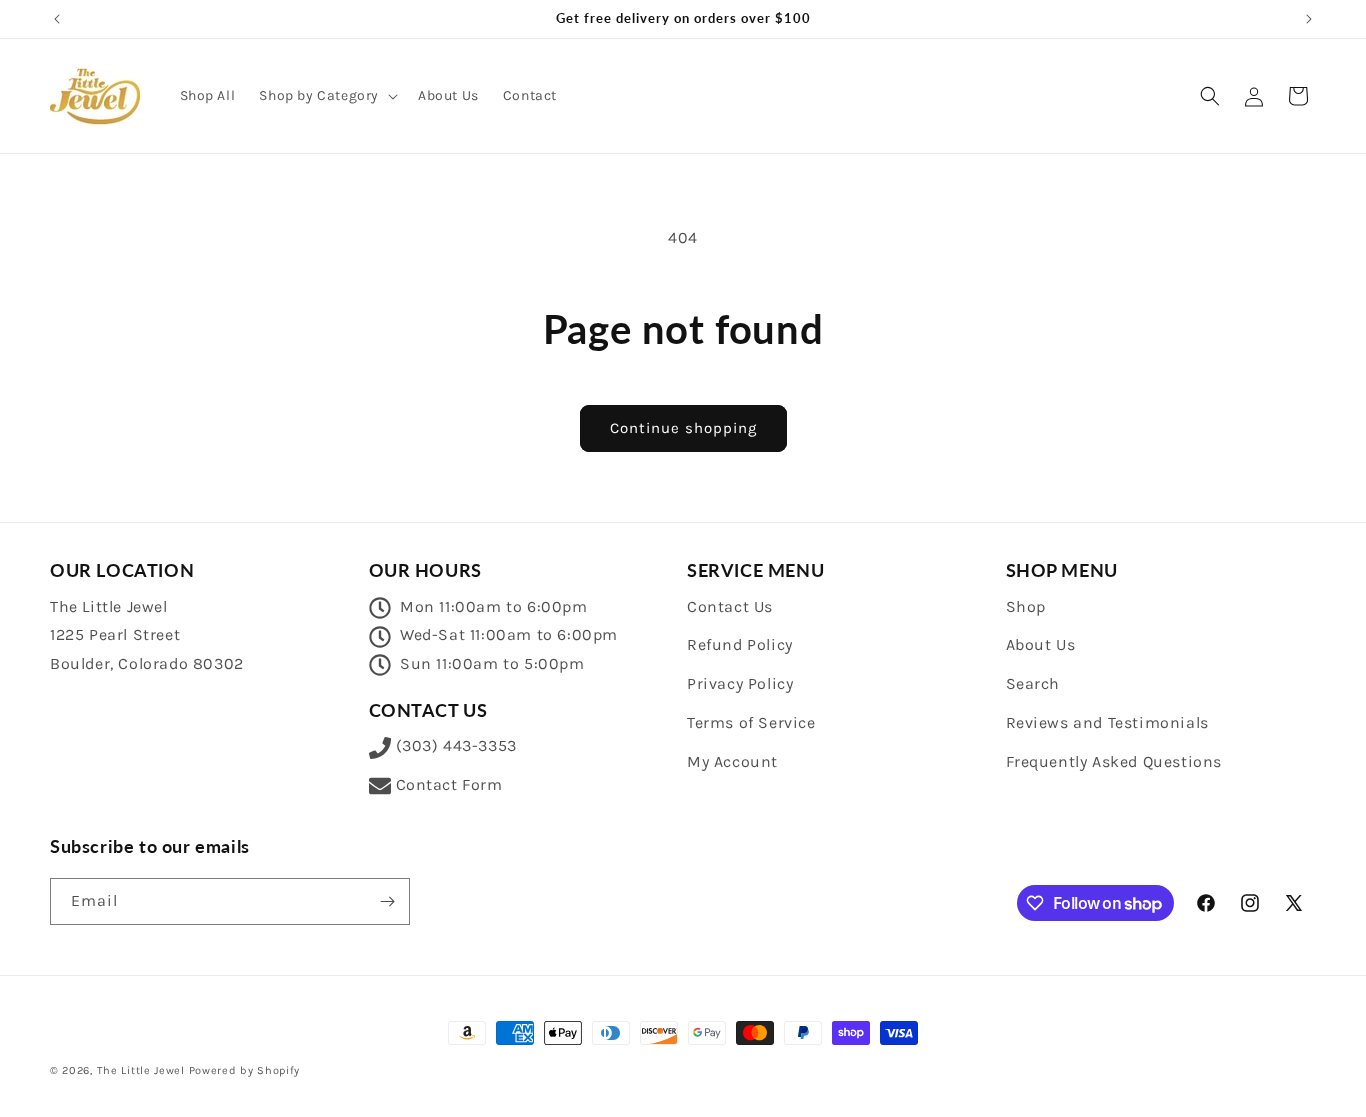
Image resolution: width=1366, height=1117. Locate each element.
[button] (326, 96)
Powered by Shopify (245, 1070)
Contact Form (449, 784)
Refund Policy (740, 644)
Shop (1026, 606)
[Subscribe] (387, 901)
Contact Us (730, 606)
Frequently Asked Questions (1114, 761)
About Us (1041, 644)
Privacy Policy (740, 683)
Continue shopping (683, 428)
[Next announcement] (1309, 19)
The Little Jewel (141, 1070)
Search (1033, 683)
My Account (732, 761)
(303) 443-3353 (456, 745)
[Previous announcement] (57, 19)
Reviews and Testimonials (1107, 722)
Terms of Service (751, 722)
